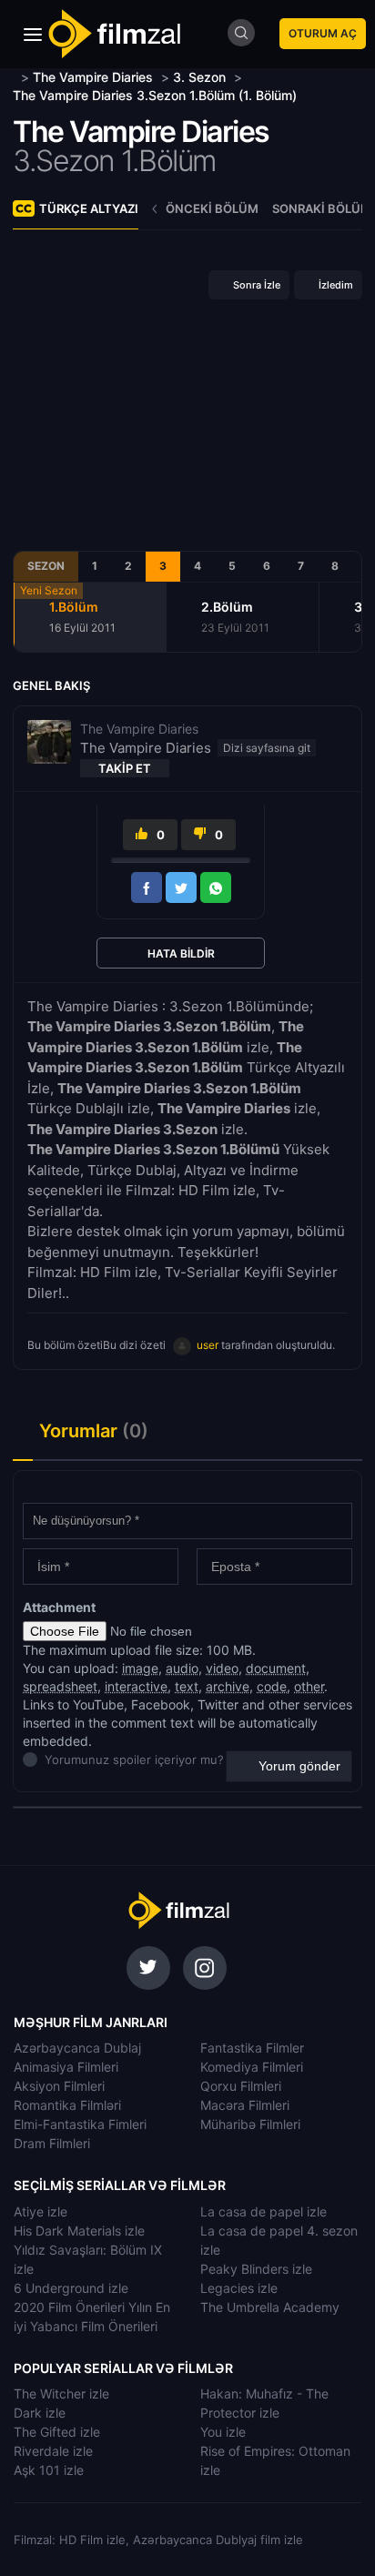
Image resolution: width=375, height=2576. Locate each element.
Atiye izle (41, 2211)
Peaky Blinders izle (256, 2269)
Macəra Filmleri (245, 2105)
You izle (223, 2432)
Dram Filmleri (52, 2143)
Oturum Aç (323, 33)
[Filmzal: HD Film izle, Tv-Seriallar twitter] (148, 1968)
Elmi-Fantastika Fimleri (80, 2124)
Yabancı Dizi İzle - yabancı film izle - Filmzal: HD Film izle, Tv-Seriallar (114, 34)
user (208, 1345)
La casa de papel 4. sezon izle (279, 2240)
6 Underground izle (71, 2288)
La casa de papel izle (264, 2211)
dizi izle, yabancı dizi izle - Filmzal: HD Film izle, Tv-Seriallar (178, 1911)
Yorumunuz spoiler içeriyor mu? (50, 1760)
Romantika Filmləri (67, 2105)
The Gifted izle (57, 2432)
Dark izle (40, 2413)
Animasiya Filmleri (66, 2067)
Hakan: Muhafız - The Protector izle (264, 2403)
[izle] (15, 77)
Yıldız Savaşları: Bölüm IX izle (88, 2259)
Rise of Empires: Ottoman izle (275, 2460)
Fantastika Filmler (252, 2048)
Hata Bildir (181, 953)
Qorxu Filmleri (241, 2086)
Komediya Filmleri (252, 2067)
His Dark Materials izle (79, 2231)
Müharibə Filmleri (250, 2124)
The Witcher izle (61, 2393)
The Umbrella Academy (270, 2307)
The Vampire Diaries (141, 132)
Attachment (59, 1607)
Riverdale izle (53, 2451)
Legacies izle (239, 2288)
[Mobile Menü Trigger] (33, 35)
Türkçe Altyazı (89, 208)
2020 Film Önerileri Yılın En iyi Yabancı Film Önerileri (92, 2317)
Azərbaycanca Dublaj (77, 2048)
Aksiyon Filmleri (59, 2086)
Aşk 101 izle (49, 2470)
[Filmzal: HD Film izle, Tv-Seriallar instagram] (205, 1968)
